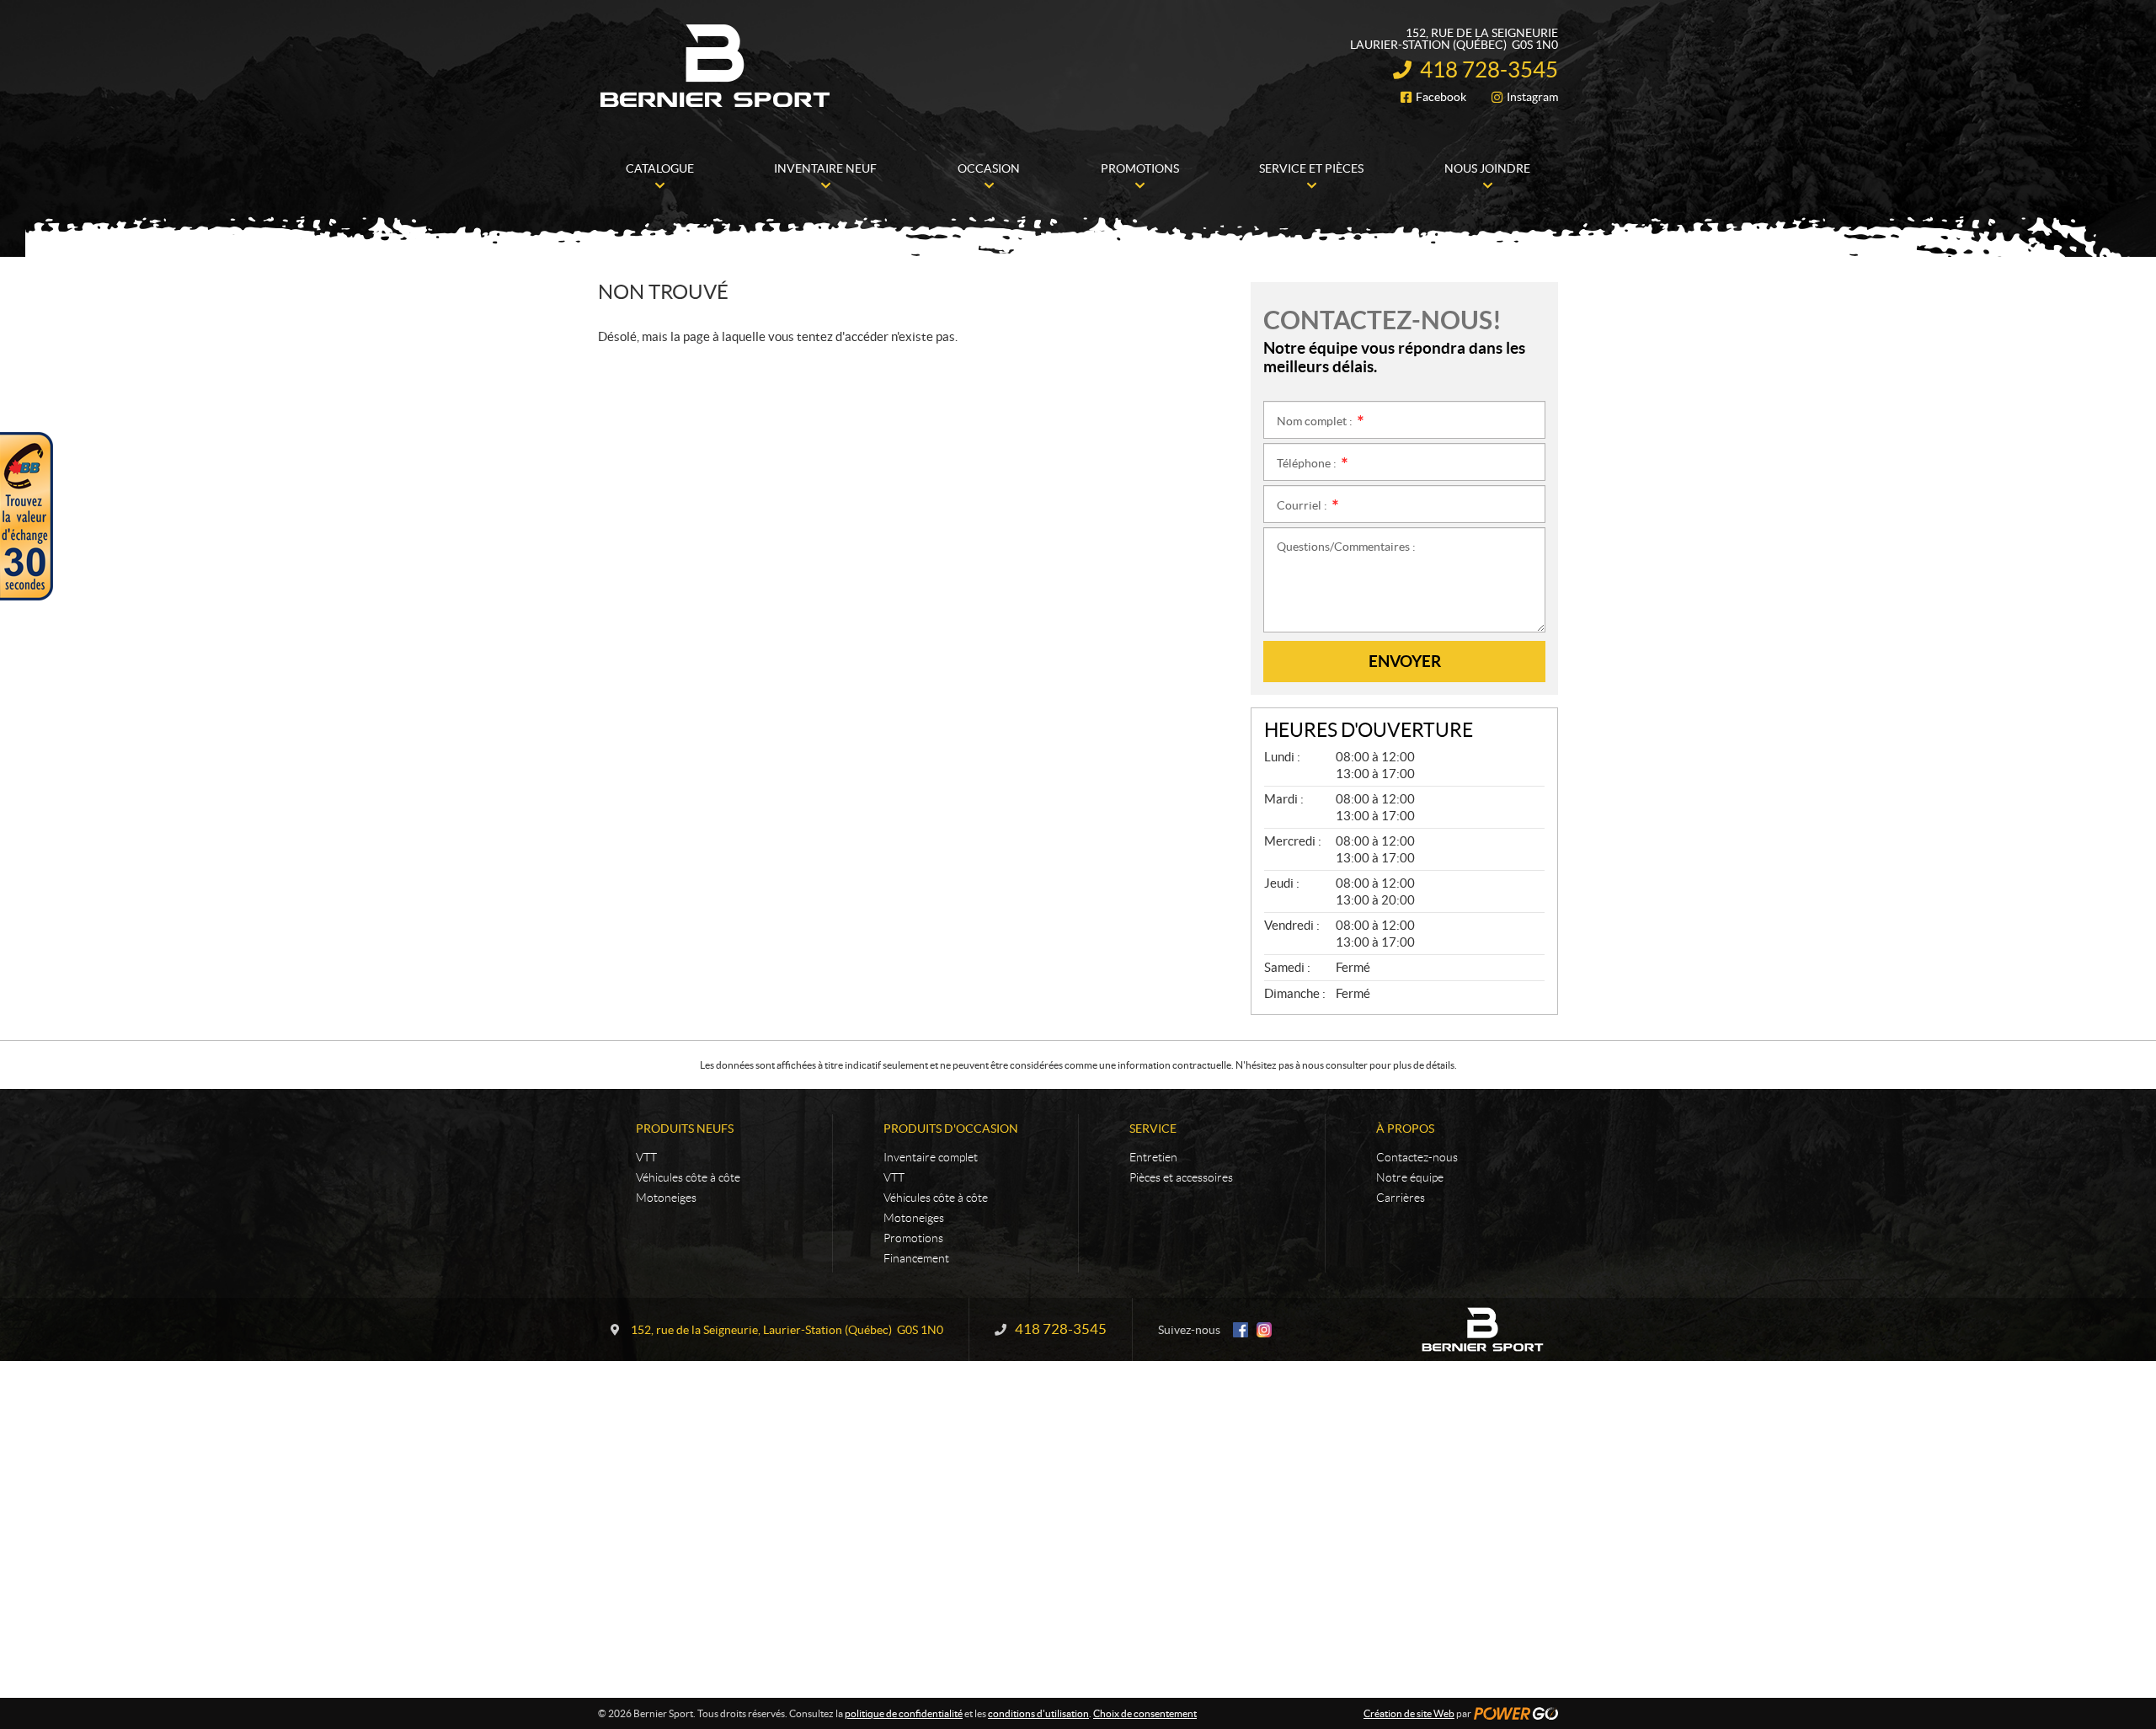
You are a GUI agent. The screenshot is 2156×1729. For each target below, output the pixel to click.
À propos (1405, 1129)
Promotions (913, 1238)
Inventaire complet (931, 1157)
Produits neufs (685, 1129)
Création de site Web (1409, 1713)
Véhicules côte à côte (688, 1177)
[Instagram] (1264, 1330)
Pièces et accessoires (1181, 1177)
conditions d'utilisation (1038, 1713)
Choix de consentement (1145, 1713)
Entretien (1153, 1157)
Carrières (1401, 1198)
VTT (646, 1157)
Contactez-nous (1417, 1157)
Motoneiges (666, 1198)
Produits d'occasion (951, 1129)
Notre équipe (1410, 1177)
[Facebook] (1241, 1330)
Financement (916, 1258)
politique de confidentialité (904, 1713)
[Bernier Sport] (716, 66)
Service (1153, 1129)
